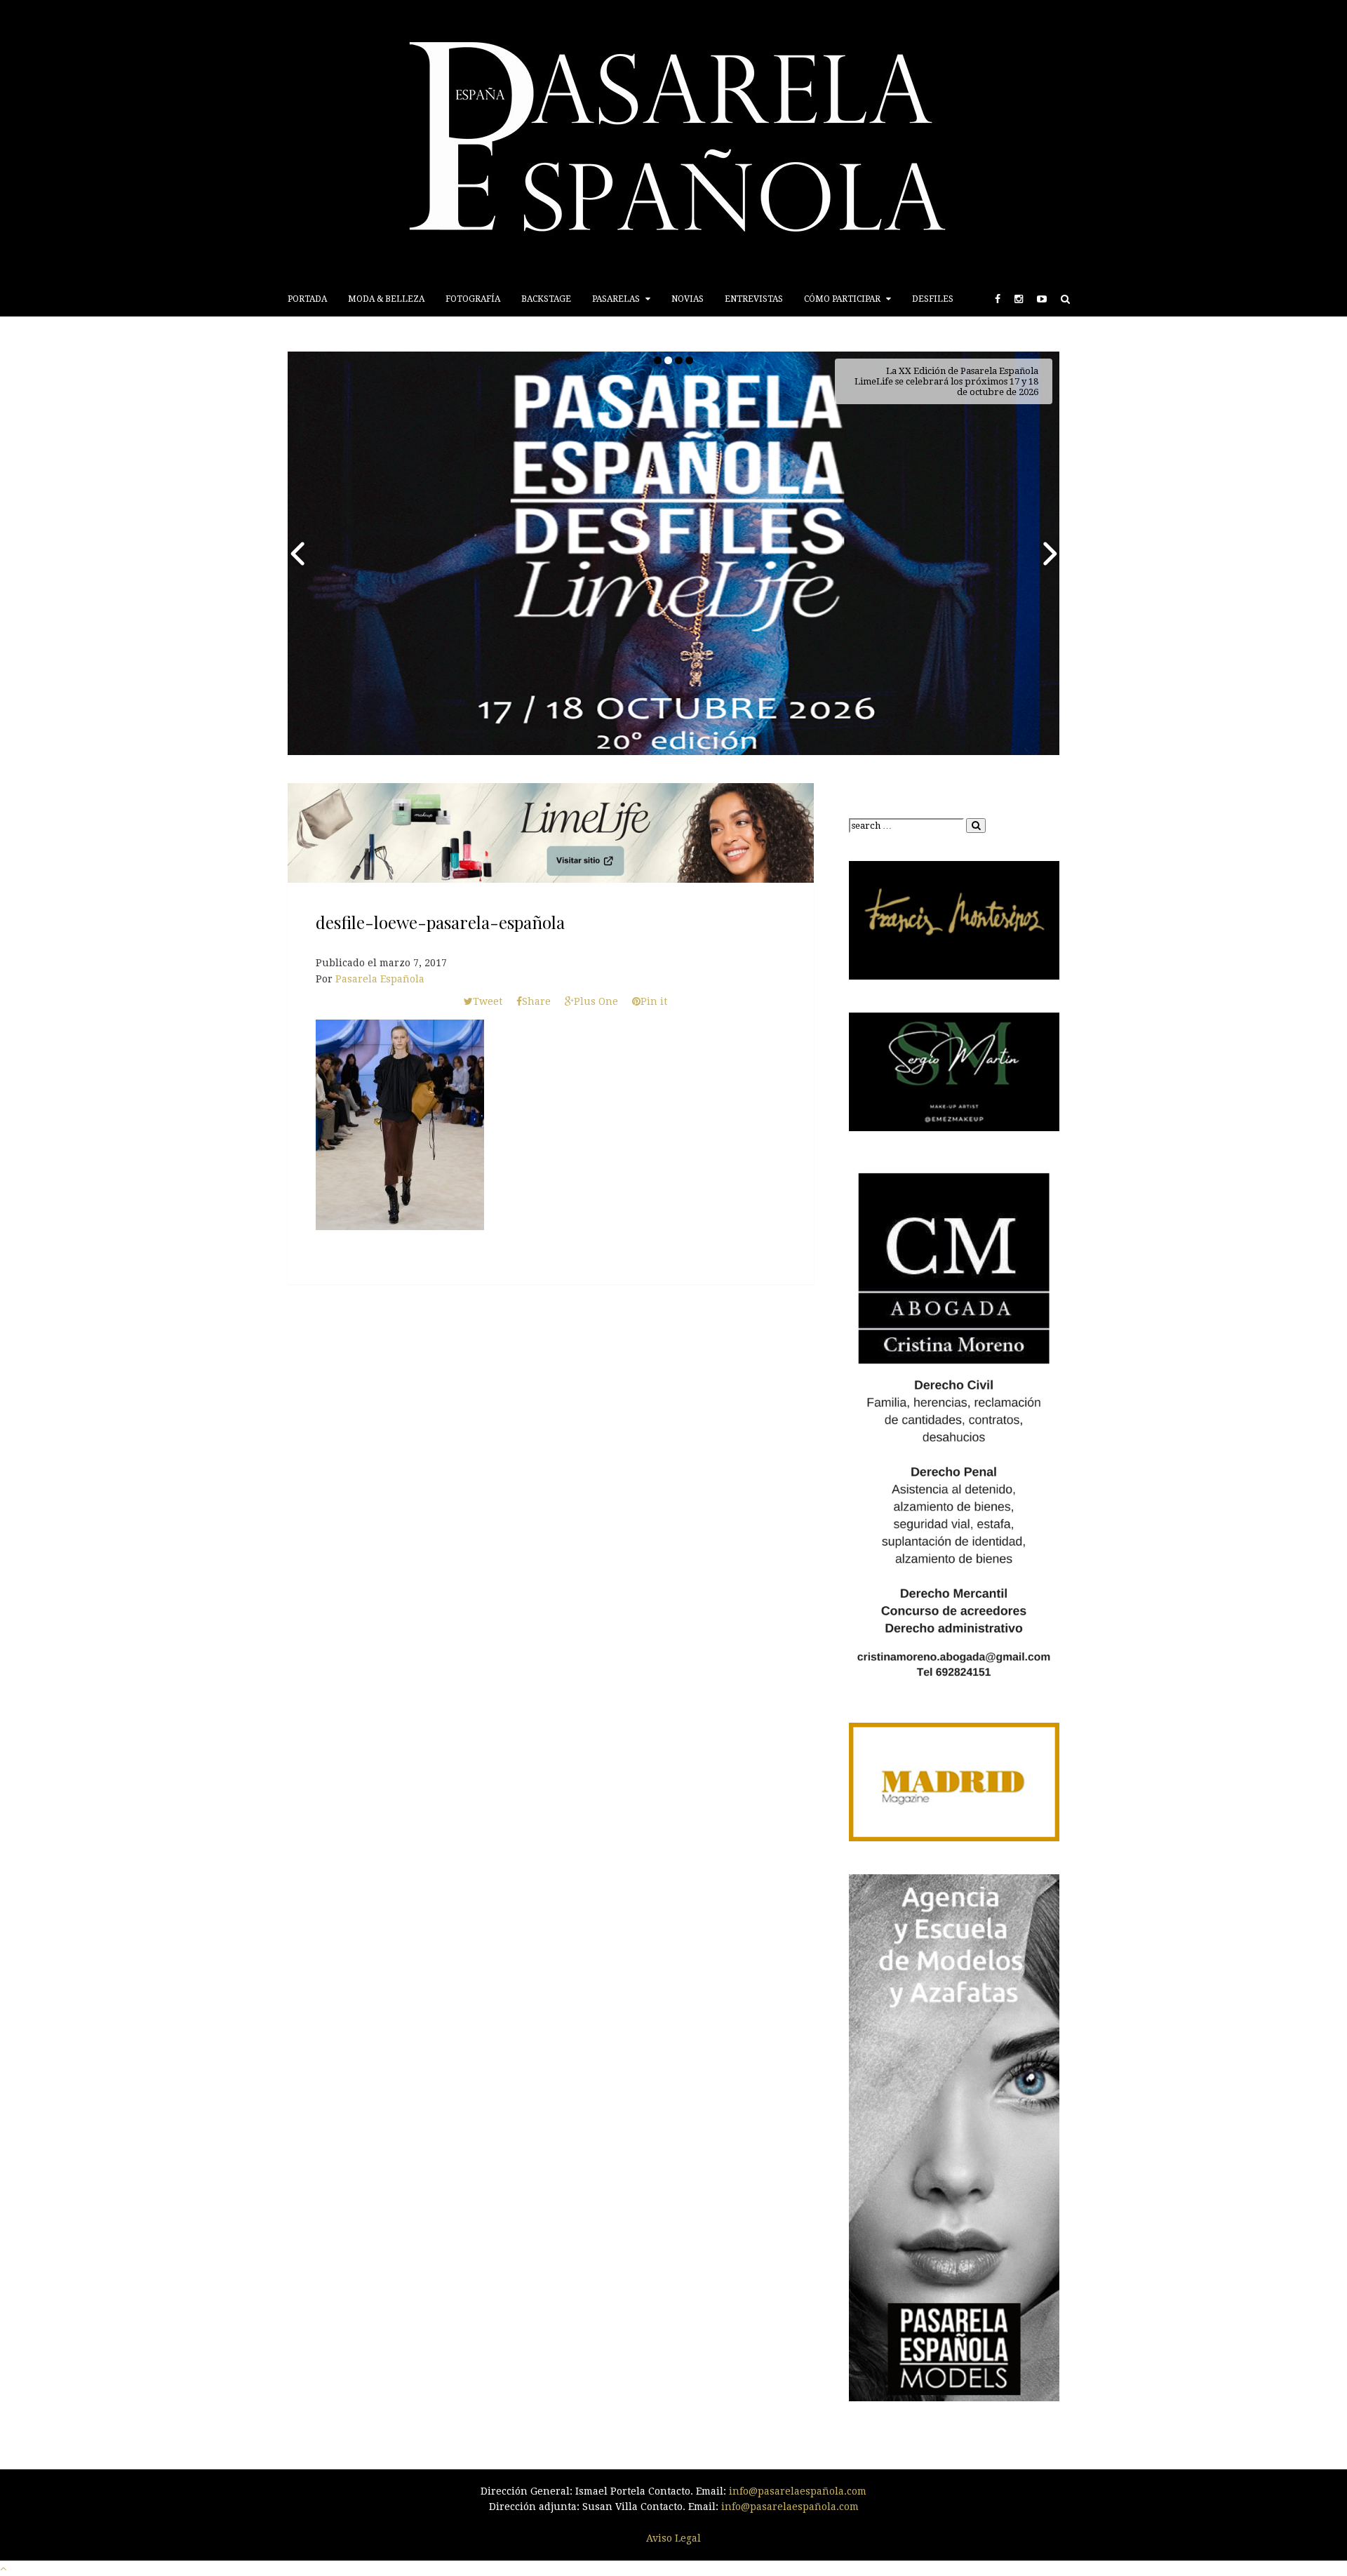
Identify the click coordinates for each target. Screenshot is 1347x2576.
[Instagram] (1019, 299)
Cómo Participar (843, 299)
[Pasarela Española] (673, 141)
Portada (307, 299)
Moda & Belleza (386, 299)
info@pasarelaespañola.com (798, 2491)
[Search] (1065, 299)
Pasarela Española (380, 979)
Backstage (546, 299)
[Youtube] (1042, 299)
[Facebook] (998, 299)
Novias (688, 299)
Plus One (596, 1001)
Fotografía (473, 299)
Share (536, 1001)
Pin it (654, 1001)
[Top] (3, 2568)
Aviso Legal (673, 2538)
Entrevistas (754, 299)
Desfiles (933, 299)
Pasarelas (617, 299)
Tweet (488, 1001)
